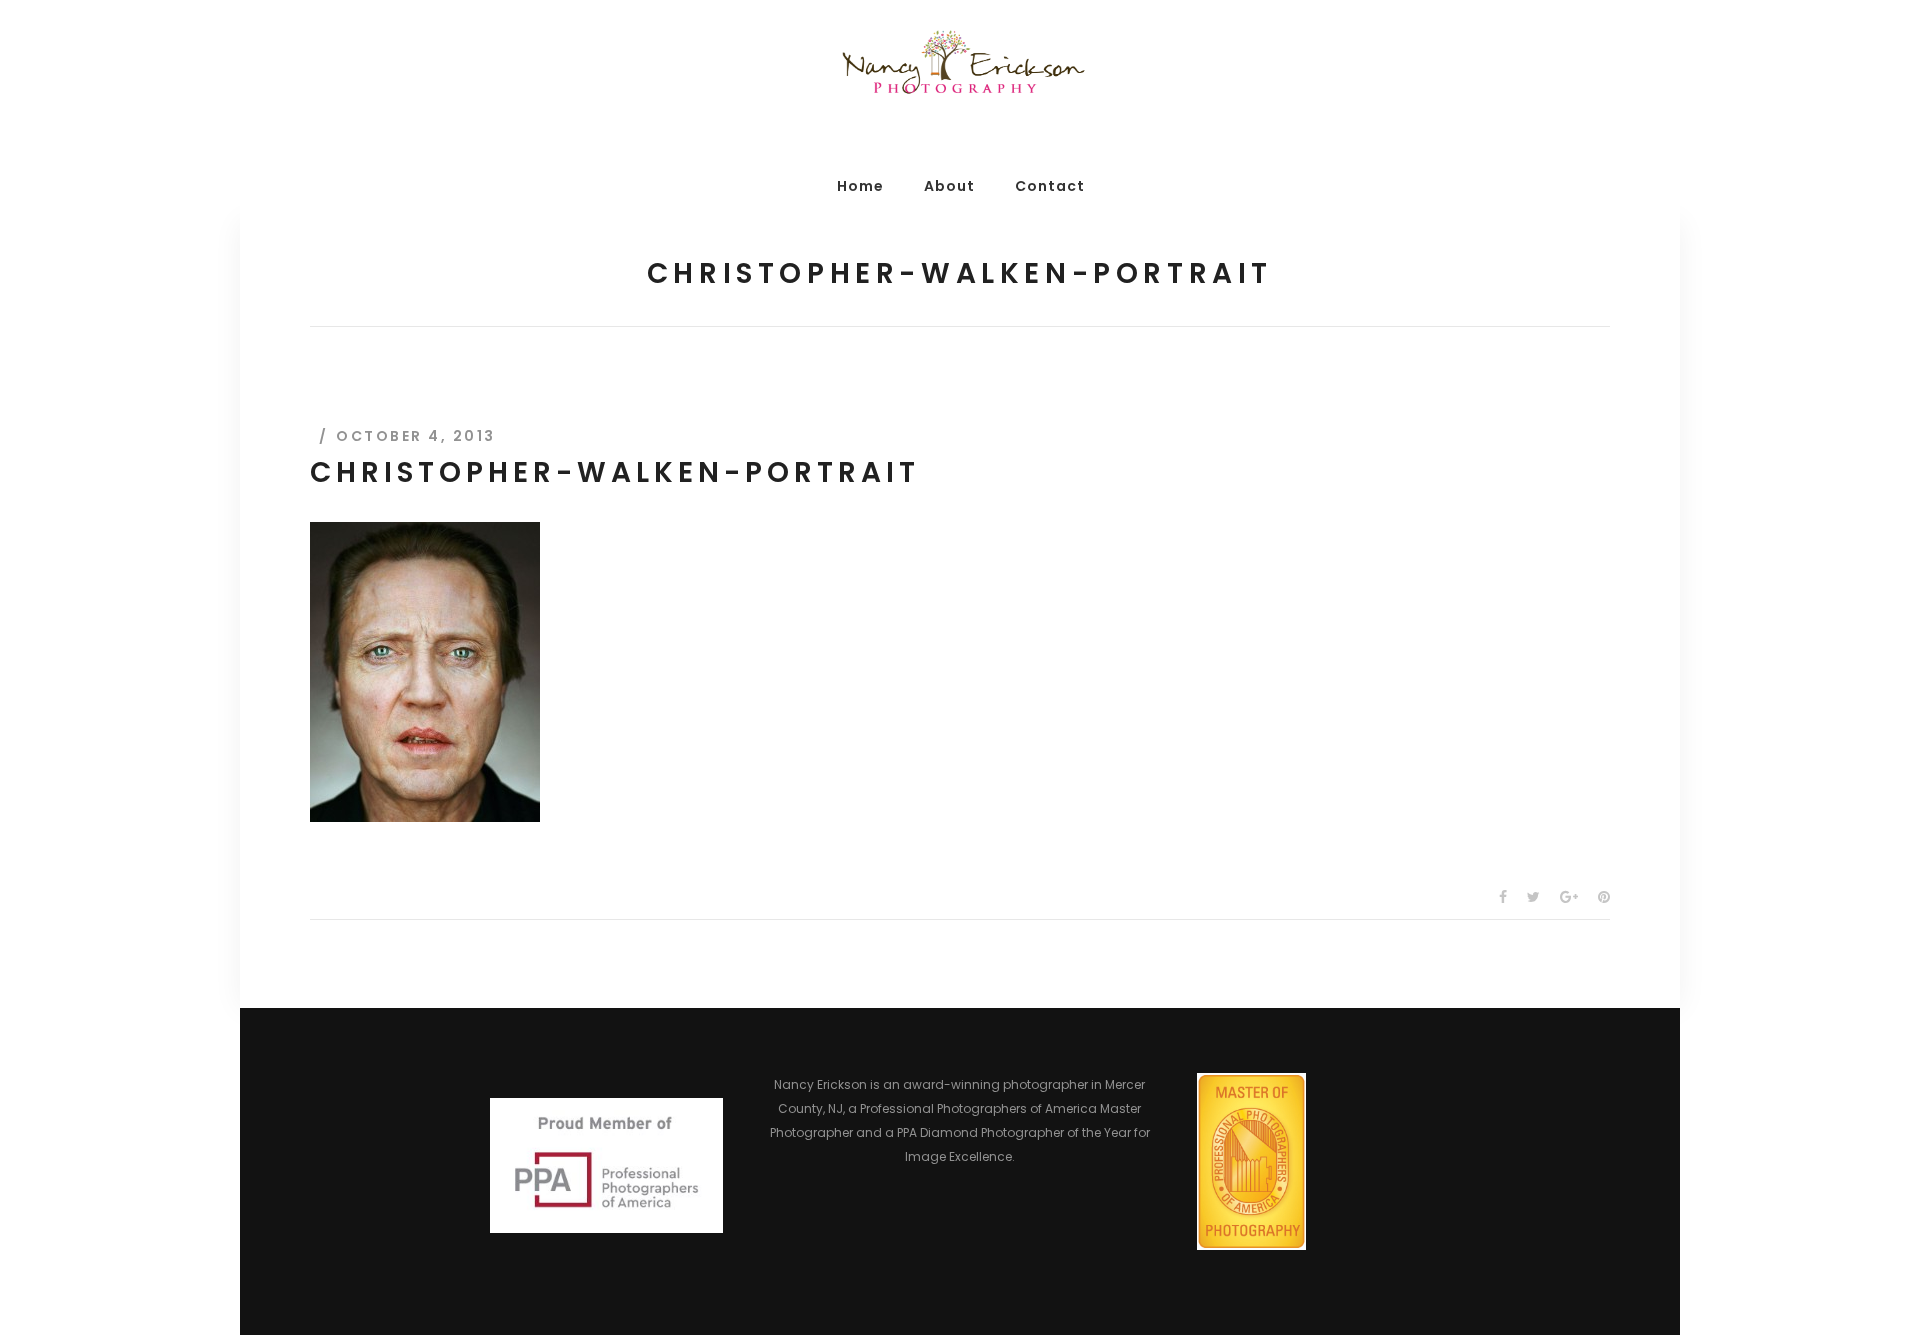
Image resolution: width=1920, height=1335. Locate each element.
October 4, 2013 (416, 436)
